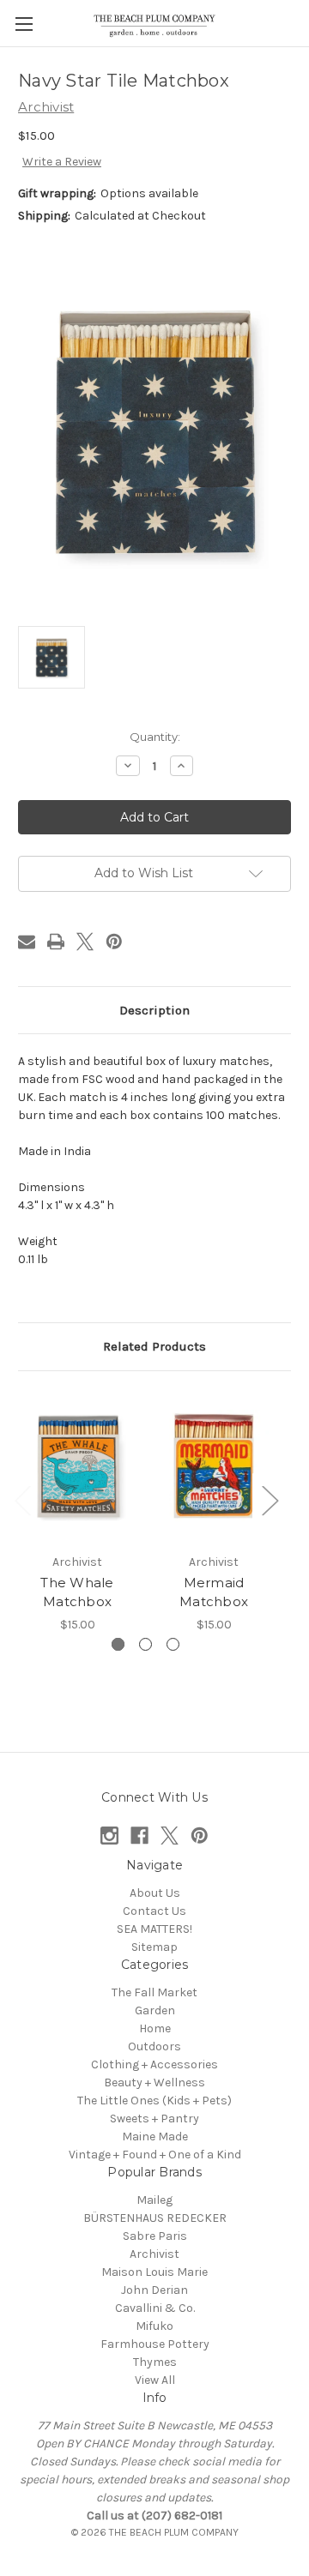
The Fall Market (154, 1992)
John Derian (154, 2290)
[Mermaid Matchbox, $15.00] (214, 1466)
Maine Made (155, 2137)
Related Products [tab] (154, 1346)
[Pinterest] (114, 942)
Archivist (154, 2254)
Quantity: (155, 737)
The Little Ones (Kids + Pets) (154, 2101)
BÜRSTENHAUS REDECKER (155, 2218)
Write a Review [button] (62, 162)
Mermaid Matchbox (214, 1592)
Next (270, 1499)
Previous (22, 1499)
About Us (155, 1893)
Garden (155, 2010)
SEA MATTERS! (154, 1929)
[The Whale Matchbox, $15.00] (77, 1466)
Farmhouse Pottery (155, 2344)
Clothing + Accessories (154, 2064)
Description (154, 1010)
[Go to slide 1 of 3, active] (118, 1644)
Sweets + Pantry (154, 2119)
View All (155, 2380)
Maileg (154, 2200)
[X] (85, 942)
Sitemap (154, 1947)
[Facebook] (139, 1836)
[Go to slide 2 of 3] (145, 1644)
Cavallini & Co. (155, 2308)
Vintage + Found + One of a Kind (155, 2155)
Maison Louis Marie (154, 2272)
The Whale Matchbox (77, 1592)
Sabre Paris (155, 2236)
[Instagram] (109, 1836)
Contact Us (154, 1911)
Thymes (155, 2362)
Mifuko (154, 2326)
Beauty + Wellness (154, 2082)
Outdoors (154, 2046)
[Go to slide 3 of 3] (173, 1644)
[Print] (56, 942)
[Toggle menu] (24, 24)
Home (155, 2028)
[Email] (27, 942)
